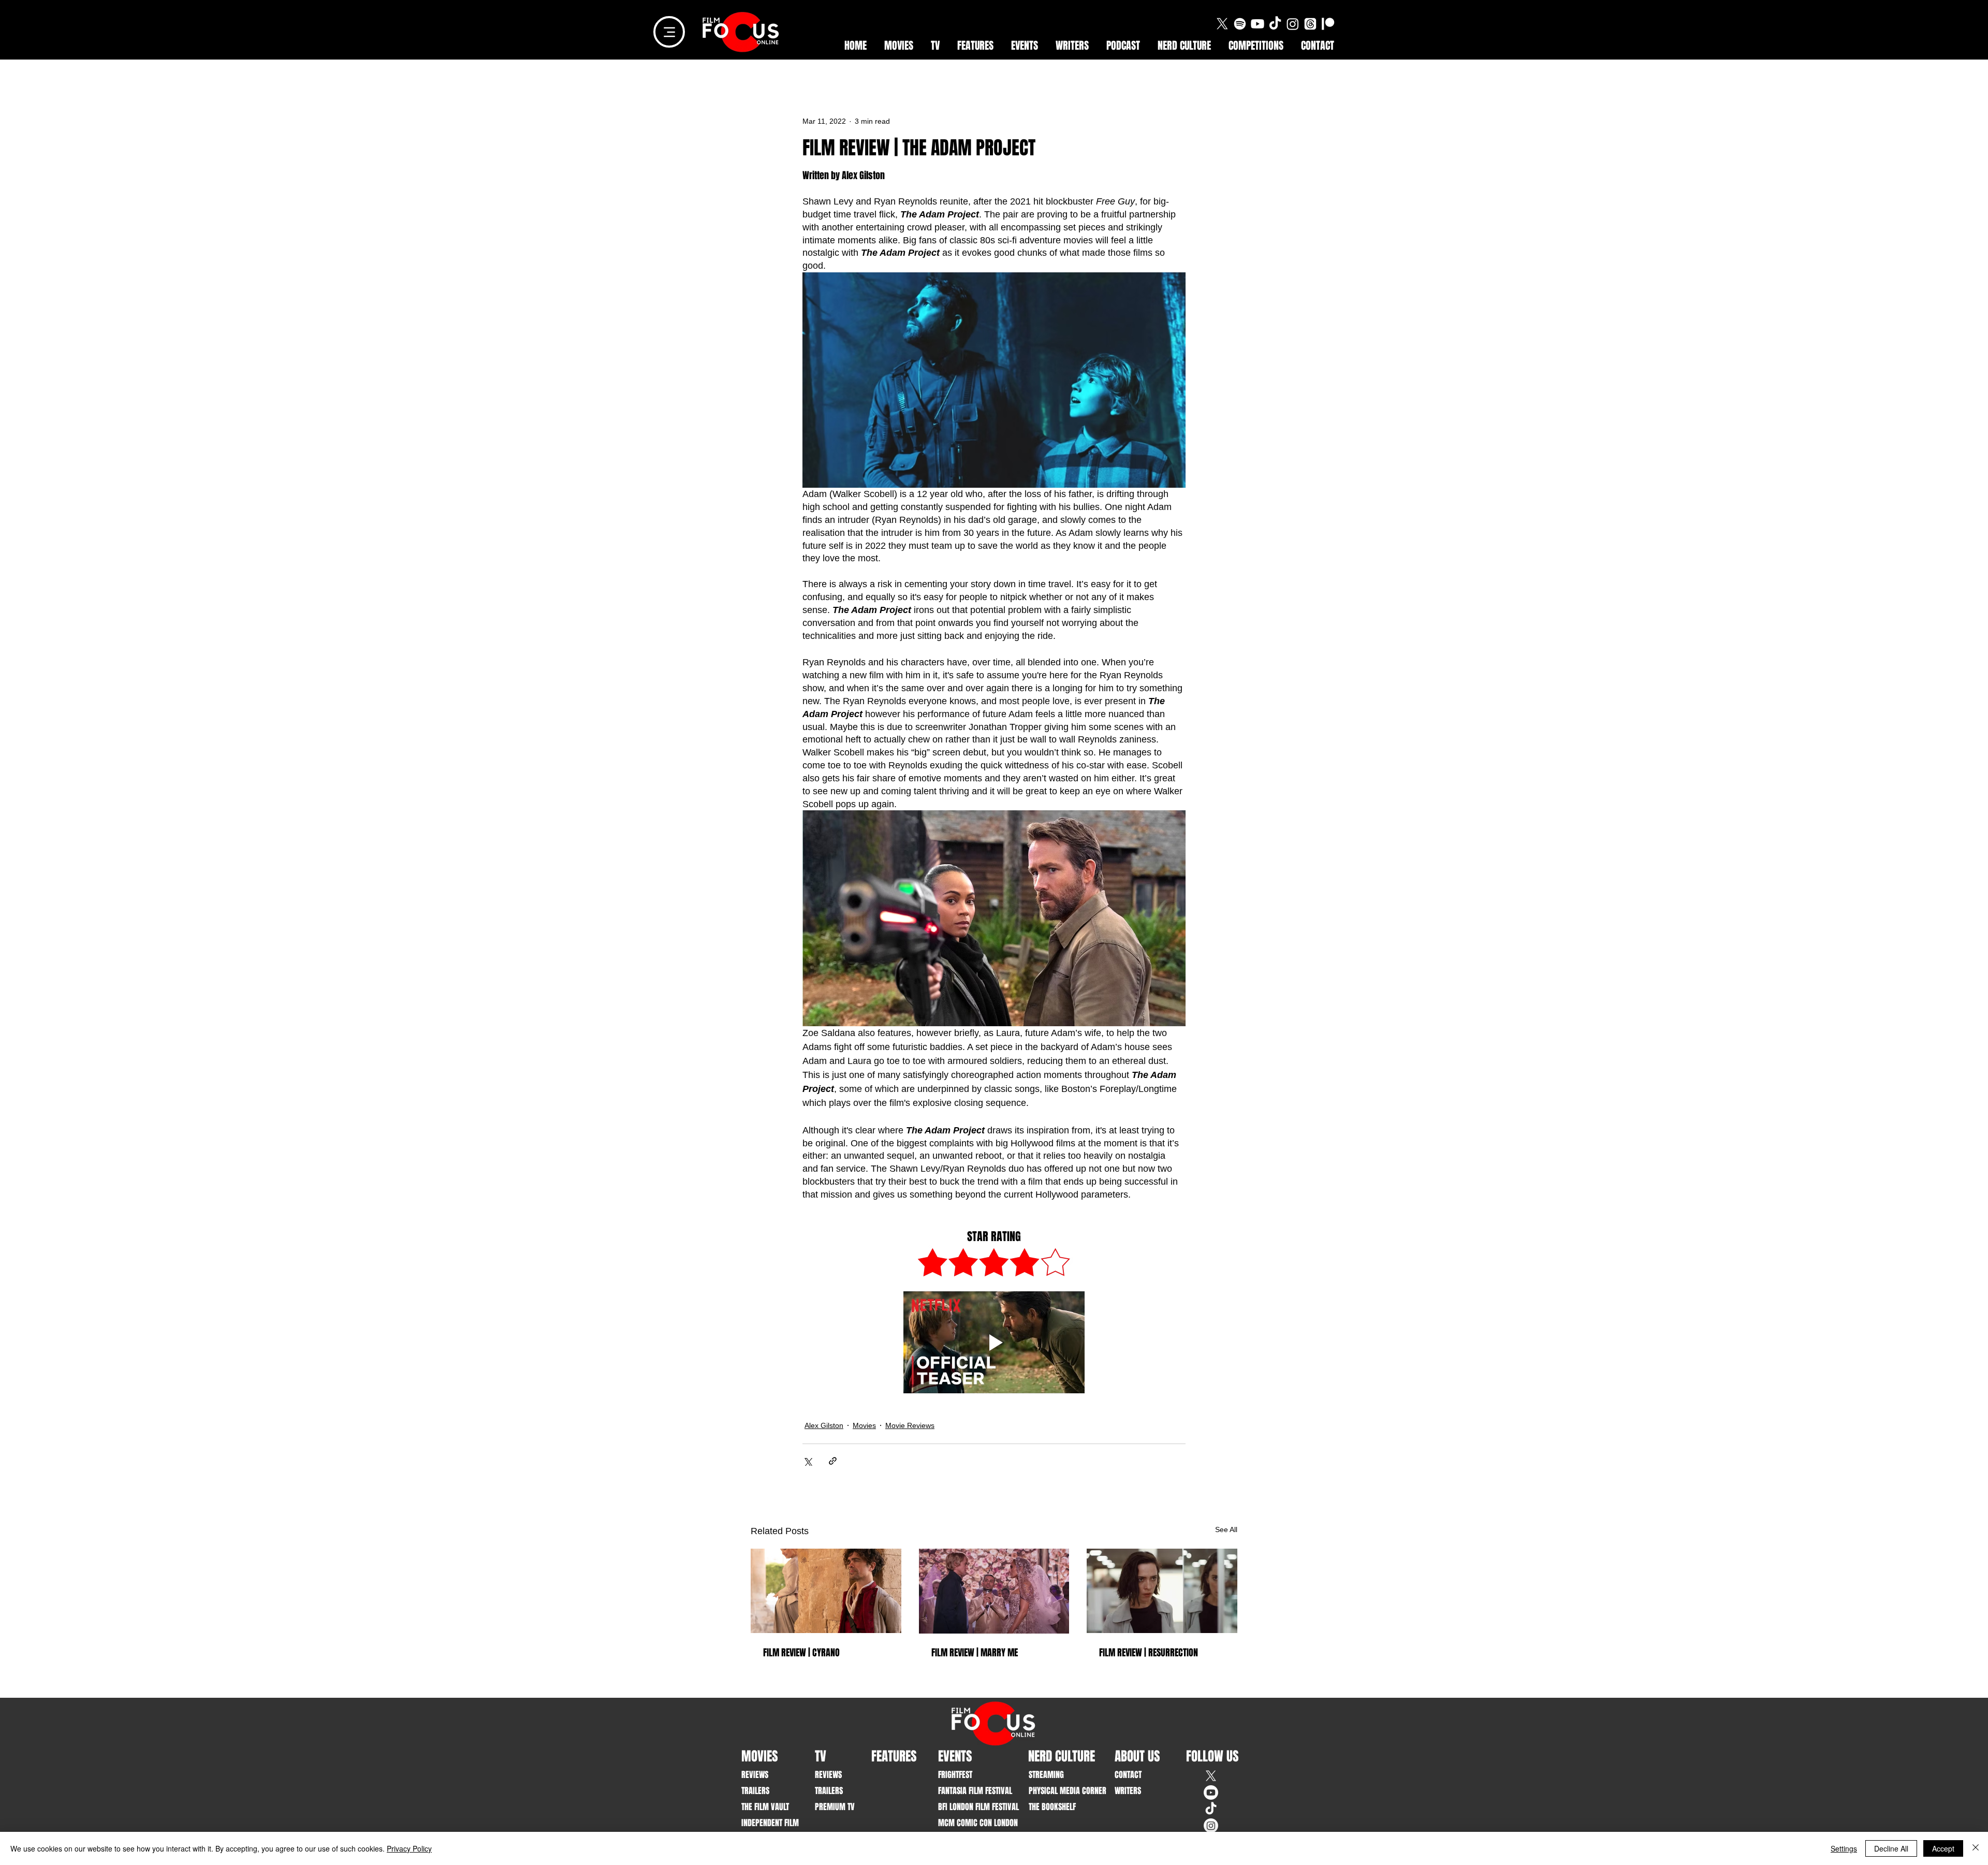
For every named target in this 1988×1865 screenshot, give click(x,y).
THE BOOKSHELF (1052, 1807)
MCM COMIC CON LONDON (970, 1823)
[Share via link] (833, 1461)
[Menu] (669, 32)
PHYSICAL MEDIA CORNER (1061, 1791)
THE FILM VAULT (765, 1807)
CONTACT (1128, 1775)
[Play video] (994, 1342)
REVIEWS (755, 1775)
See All (1226, 1529)
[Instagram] (1293, 24)
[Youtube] (1258, 24)
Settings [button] (1844, 1848)
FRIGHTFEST (955, 1775)
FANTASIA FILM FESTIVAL (970, 1791)
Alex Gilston (824, 1425)
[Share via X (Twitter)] (807, 1461)
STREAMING (1046, 1775)
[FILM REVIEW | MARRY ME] (994, 1591)
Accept (1943, 1848)
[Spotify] (1240, 24)
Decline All (1891, 1848)
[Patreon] (1328, 24)
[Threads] (1310, 24)
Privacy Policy (409, 1848)
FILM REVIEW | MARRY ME (975, 1653)
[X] (1222, 24)
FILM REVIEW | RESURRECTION (1149, 1653)
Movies (864, 1425)
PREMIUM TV (835, 1807)
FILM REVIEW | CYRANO (801, 1653)
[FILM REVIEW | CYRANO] (826, 1591)
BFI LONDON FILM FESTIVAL (970, 1807)
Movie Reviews (910, 1425)
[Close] (1976, 1848)
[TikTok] (1275, 24)
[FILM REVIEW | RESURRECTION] (1162, 1591)
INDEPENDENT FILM (770, 1823)
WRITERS (1128, 1791)
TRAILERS (755, 1791)
